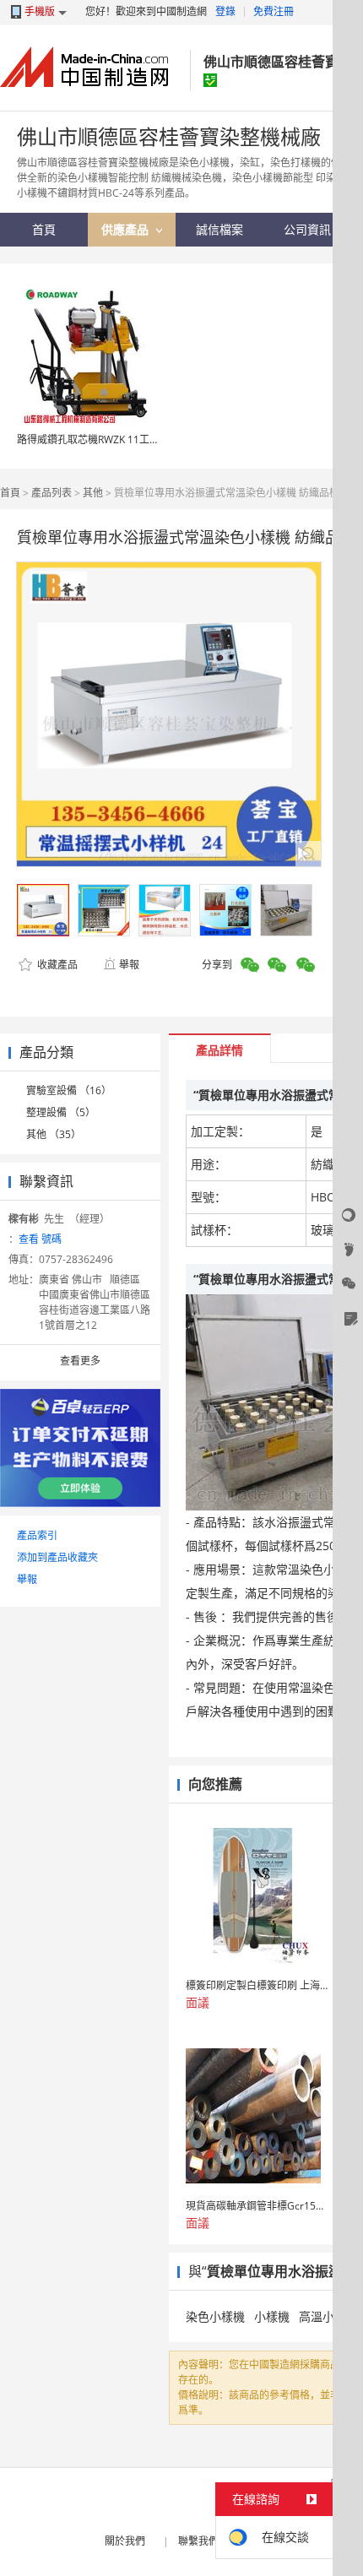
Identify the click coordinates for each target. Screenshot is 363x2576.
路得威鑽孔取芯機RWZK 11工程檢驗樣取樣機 (119, 439)
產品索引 (37, 1535)
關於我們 (125, 2541)
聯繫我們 (198, 2541)
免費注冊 (274, 11)
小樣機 (272, 2316)
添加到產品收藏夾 (57, 1557)
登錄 (225, 11)
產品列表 (51, 493)
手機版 (40, 11)
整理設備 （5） (61, 1112)
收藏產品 (56, 965)
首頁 (10, 493)
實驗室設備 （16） (69, 1090)
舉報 (129, 965)
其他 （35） (54, 1134)
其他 (93, 493)
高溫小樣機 (328, 2316)
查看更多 (80, 1361)
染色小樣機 (215, 2316)
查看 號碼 (40, 1239)
